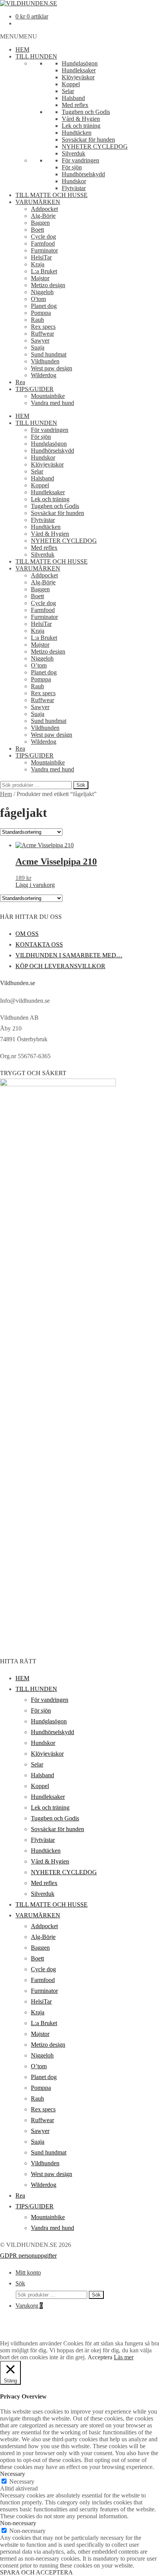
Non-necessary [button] (18, 2523)
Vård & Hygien (81, 119)
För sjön (72, 167)
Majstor (40, 278)
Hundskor (74, 181)
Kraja (38, 264)
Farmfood (43, 243)
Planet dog (44, 306)
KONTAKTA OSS (39, 944)
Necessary (22, 2481)
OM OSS (27, 934)
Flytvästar (74, 188)
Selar (68, 91)
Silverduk (74, 153)
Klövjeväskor (78, 77)
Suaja (38, 347)
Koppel (71, 84)
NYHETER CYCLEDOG (95, 146)
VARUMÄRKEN (38, 202)
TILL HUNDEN (36, 56)
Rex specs (43, 327)
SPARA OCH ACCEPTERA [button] (36, 2572)
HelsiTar (41, 257)
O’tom (39, 665)
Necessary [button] (13, 2474)
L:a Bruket (44, 271)
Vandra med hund (52, 403)
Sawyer (40, 340)
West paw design (52, 368)
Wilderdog (44, 375)
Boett (37, 230)
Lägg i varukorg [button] (35, 885)
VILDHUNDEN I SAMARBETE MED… (69, 955)
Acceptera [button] (100, 2357)
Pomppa (41, 313)
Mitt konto (28, 2272)
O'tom (38, 299)
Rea (20, 382)
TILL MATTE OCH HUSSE (52, 195)
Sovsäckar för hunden (88, 140)
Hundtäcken (77, 133)
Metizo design (48, 285)
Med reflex (75, 105)
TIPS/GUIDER (35, 389)
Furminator (44, 250)
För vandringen (80, 160)
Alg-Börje (43, 216)
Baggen (40, 223)
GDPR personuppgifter (28, 2256)
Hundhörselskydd (83, 174)
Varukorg (29, 2306)
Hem (6, 794)
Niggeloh (42, 292)
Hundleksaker (79, 70)
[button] (19, 36)
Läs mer (124, 2357)
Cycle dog (43, 237)
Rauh (37, 320)
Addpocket (44, 209)
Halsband (73, 98)
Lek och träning (81, 126)
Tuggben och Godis (86, 112)
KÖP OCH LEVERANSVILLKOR (60, 966)
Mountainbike (48, 396)
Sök (81, 785)
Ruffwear (42, 334)
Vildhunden (45, 361)
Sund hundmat (49, 354)
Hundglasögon (80, 63)
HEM (22, 49)
